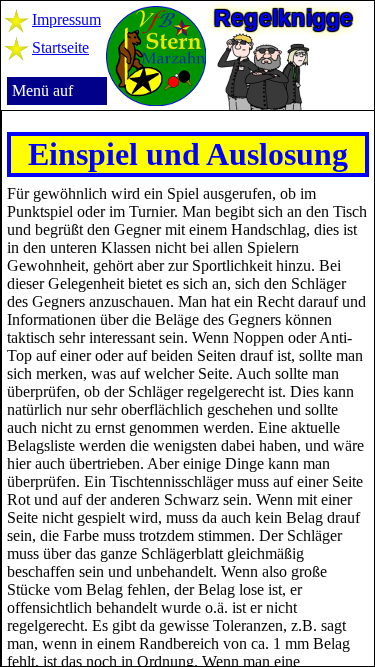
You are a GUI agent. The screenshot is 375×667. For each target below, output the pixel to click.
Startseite (60, 47)
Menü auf (42, 90)
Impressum (66, 19)
